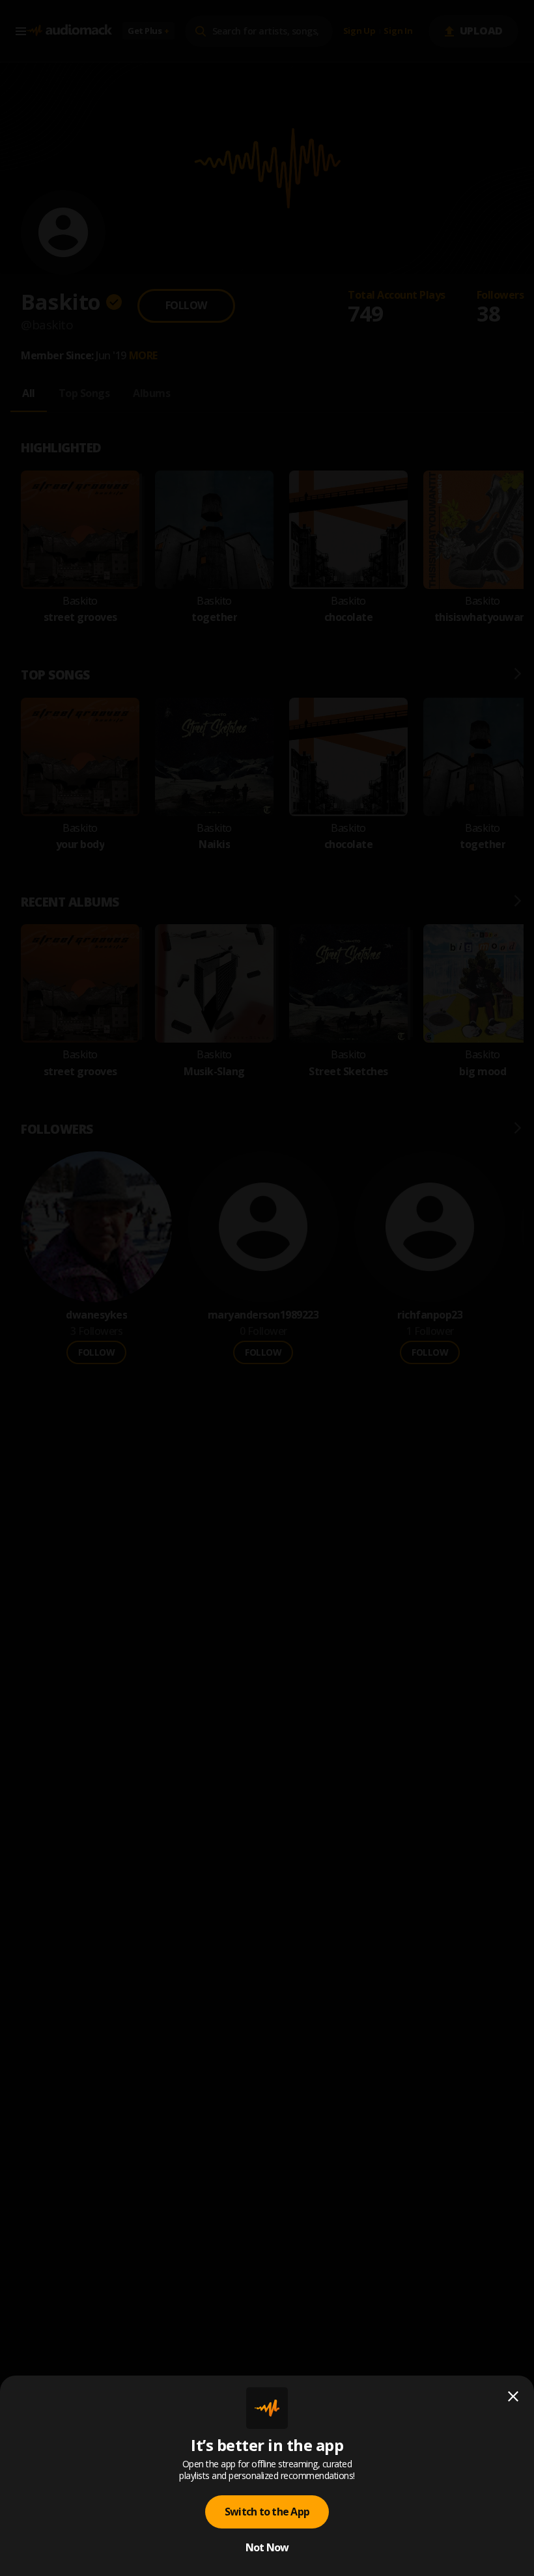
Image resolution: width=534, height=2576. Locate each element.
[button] (267, 1288)
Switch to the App (267, 2512)
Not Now (267, 2547)
